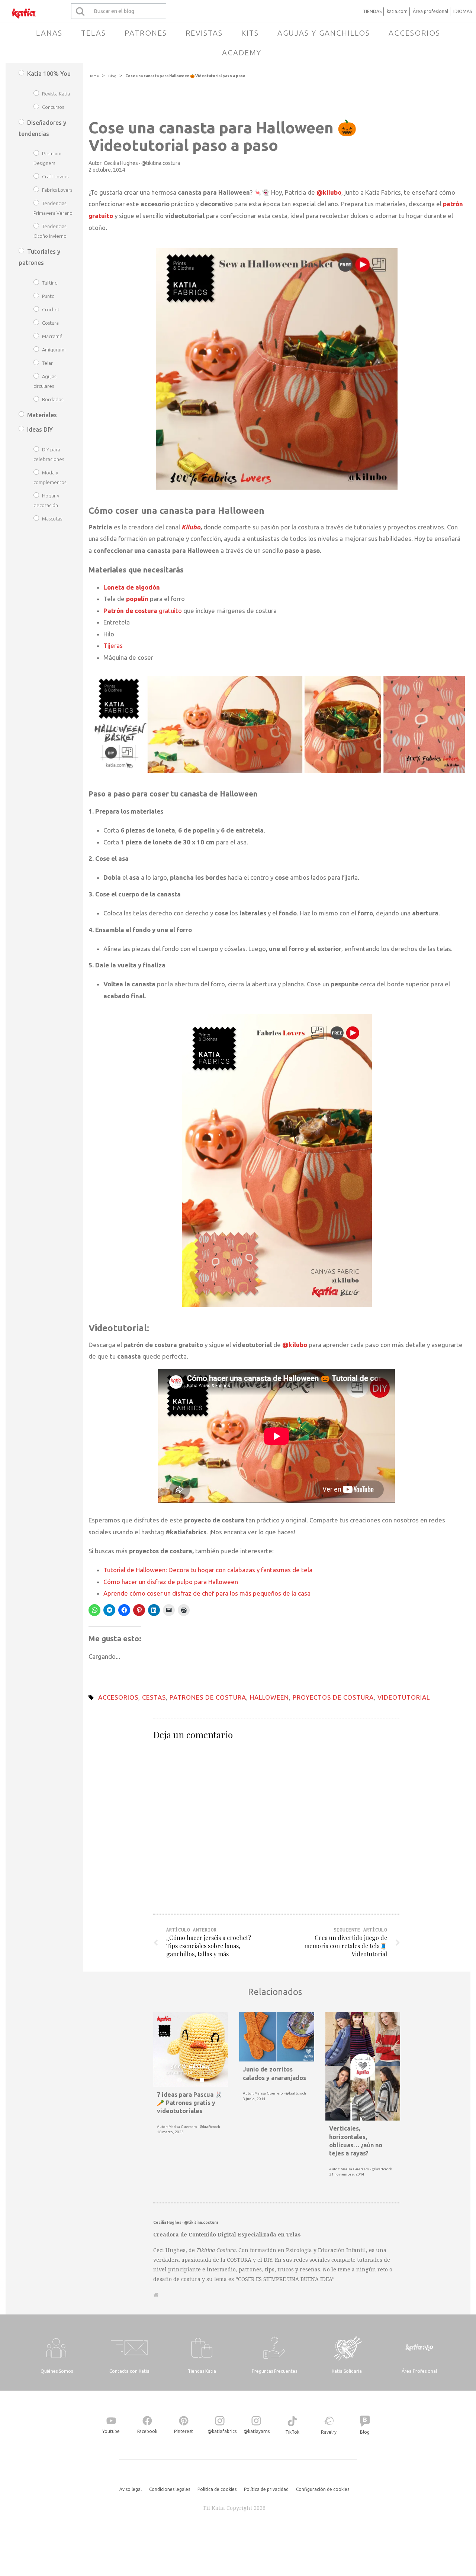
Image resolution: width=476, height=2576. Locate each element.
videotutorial (404, 1697)
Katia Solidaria (347, 2371)
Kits (250, 33)
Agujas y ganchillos (324, 33)
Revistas (204, 33)
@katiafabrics (222, 2431)
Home (94, 76)
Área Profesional (419, 2371)
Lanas (49, 33)
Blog (112, 76)
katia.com (397, 11)
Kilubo (191, 527)
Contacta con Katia (129, 2371)
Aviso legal (131, 2489)
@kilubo (295, 1345)
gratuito (143, 611)
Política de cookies (217, 2489)
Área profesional (430, 11)
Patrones (146, 33)
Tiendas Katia (202, 2371)
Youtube (111, 2431)
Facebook (147, 2431)
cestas (154, 1697)
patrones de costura (208, 1697)
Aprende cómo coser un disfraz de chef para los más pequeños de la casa (207, 1593)
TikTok (292, 2432)
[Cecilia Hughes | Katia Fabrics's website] (156, 2295)
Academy (242, 53)
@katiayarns (257, 2431)
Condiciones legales (170, 2489)
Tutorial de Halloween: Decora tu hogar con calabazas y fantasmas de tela (208, 1570)
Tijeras (113, 645)
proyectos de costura (333, 1697)
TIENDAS (372, 11)
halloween (269, 1697)
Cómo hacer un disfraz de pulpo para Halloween (171, 1582)
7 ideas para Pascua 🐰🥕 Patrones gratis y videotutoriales (190, 2103)
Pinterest (184, 2431)
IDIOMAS (463, 11)
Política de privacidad (266, 2489)
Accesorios (414, 33)
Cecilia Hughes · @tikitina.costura (142, 163)
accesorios (118, 1697)
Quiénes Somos (57, 2371)
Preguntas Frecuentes (274, 2371)
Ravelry (329, 2432)
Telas (94, 33)
